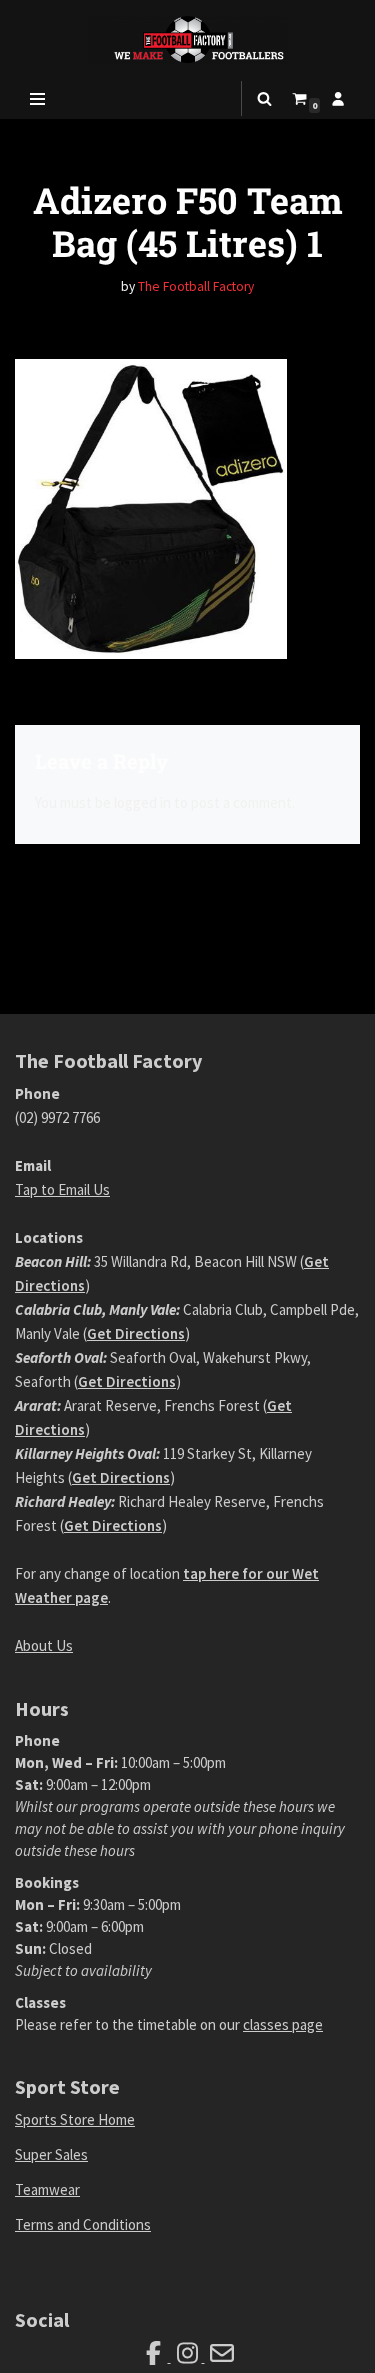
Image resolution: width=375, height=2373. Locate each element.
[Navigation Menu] (37, 99)
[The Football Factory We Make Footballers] (188, 39)
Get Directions (136, 1333)
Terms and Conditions (83, 2224)
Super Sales (51, 2154)
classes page (283, 2024)
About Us (44, 1645)
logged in (142, 802)
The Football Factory (196, 286)
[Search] (264, 98)
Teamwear (47, 2189)
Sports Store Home (75, 2119)
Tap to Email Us (62, 1189)
